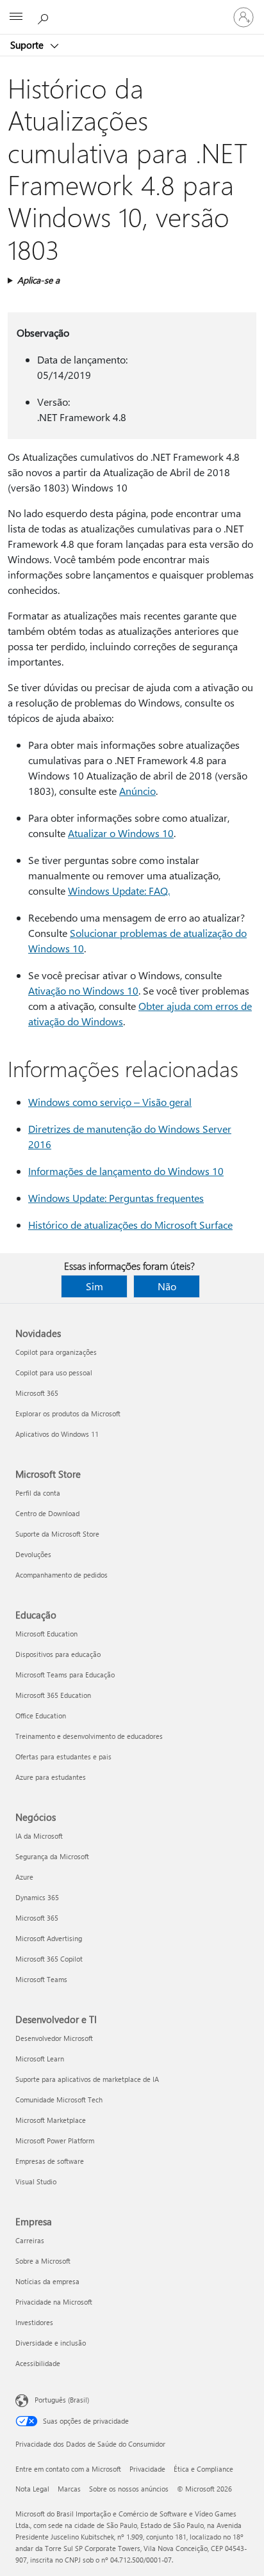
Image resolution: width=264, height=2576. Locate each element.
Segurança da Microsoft (52, 1856)
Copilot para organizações (56, 1352)
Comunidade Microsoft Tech (59, 2100)
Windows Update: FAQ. (119, 891)
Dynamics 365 (37, 1897)
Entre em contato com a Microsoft (68, 2469)
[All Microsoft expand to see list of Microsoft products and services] (16, 17)
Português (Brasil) (62, 2400)
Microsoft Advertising (49, 1938)
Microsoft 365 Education (53, 1695)
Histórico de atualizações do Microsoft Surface (130, 1225)
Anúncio (137, 791)
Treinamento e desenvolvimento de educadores (89, 1736)
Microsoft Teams (41, 1979)
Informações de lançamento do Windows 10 (126, 1171)
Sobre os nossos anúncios (129, 2489)
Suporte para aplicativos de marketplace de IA (87, 2079)
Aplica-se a (38, 280)
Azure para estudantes (51, 1777)
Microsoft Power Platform (55, 2140)
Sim (95, 1286)
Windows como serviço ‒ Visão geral (110, 1102)
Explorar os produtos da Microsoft (68, 1413)
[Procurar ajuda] (45, 17)
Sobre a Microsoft (43, 2261)
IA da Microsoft (39, 1836)
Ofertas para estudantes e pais (63, 1756)
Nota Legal (32, 2489)
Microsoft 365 (37, 1393)
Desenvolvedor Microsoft (54, 2038)
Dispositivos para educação (58, 1654)
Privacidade (147, 2469)
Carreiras (30, 2240)
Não (167, 1286)
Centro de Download (47, 1513)
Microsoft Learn (40, 2059)
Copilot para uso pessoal (54, 1372)
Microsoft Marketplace (51, 2120)
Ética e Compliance (203, 2469)
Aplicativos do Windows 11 (57, 1434)
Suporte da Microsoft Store (57, 1534)
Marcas (69, 2489)
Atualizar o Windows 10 (121, 833)
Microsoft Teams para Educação (65, 1675)
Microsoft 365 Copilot (49, 1959)
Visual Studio (36, 2181)
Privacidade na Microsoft (54, 2302)
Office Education (41, 1716)
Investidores (34, 2322)
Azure (24, 1877)
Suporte (28, 45)
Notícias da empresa (47, 2281)
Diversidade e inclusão (51, 2343)
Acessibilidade (38, 2363)
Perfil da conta (38, 1493)
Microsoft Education (46, 1634)
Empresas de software (50, 2161)
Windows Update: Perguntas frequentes (116, 1198)
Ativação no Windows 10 (83, 990)
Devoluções (33, 1554)
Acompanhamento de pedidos (62, 1575)
